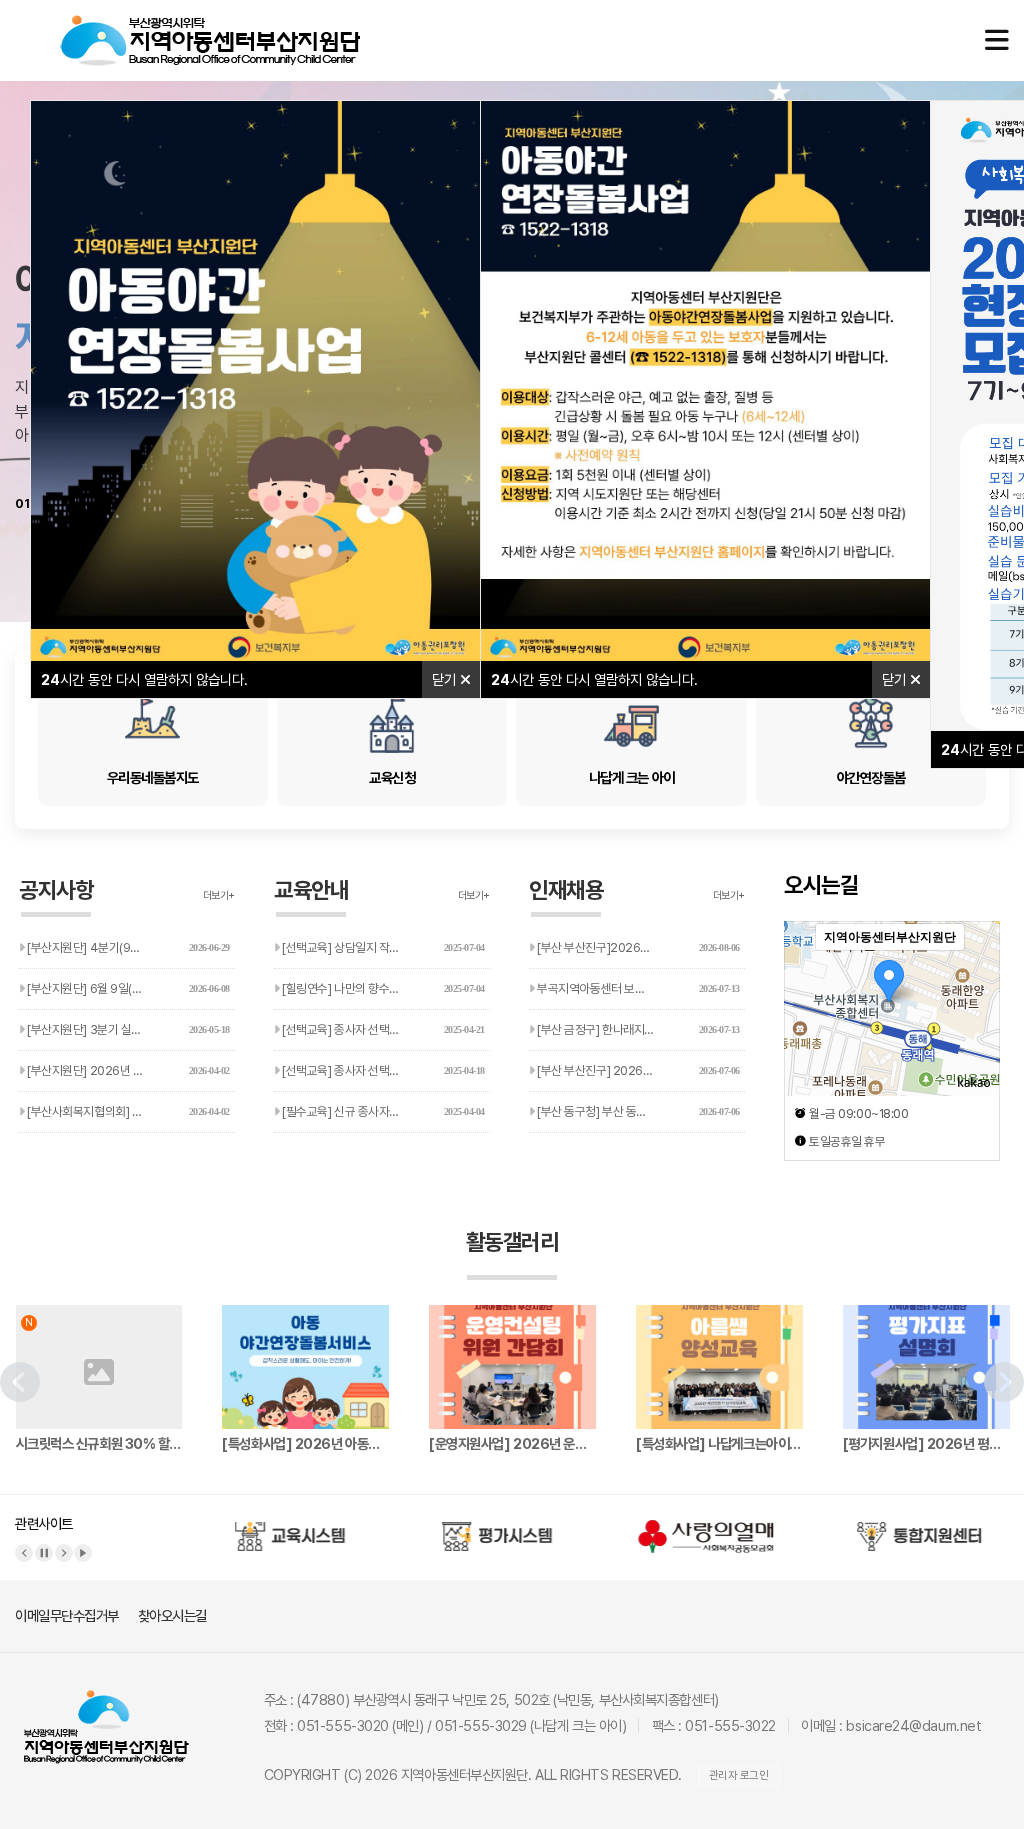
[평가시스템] (499, 1528)
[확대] (975, 972)
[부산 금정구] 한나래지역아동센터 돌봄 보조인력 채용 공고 (640, 1029)
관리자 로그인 (739, 1775)
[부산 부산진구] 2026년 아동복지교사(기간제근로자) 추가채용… (640, 1070)
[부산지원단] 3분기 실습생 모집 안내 (127, 1029)
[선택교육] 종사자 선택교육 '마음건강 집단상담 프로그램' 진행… (385, 1070)
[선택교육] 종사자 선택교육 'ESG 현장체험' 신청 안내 (385, 1029)
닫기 (446, 679)
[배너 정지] (44, 1553)
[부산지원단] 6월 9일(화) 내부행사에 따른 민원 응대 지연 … (130, 988)
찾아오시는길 (172, 1615)
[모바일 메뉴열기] (997, 40)
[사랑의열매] (706, 1528)
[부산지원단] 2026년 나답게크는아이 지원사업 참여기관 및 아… (130, 1070)
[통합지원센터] (913, 1528)
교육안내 (311, 890)
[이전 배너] (24, 1553)
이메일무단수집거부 (67, 1615)
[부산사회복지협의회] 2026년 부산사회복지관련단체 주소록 (130, 1111)
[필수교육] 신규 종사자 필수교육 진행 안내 (382, 1111)
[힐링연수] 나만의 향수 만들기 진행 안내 (382, 988)
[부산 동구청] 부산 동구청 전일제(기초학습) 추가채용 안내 (640, 1111)
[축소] (975, 1005)
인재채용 (566, 890)
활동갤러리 (512, 1242)
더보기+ (219, 895)
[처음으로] (210, 25)
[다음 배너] (64, 1553)
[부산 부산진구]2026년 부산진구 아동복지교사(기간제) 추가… (640, 947)
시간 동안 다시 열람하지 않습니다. (144, 679)
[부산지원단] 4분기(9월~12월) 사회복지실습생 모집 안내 (130, 947)
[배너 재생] (83, 1553)
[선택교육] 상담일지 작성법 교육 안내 (382, 947)
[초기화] (975, 1043)
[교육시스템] (291, 1528)
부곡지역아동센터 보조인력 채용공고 (637, 988)
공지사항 (56, 890)
